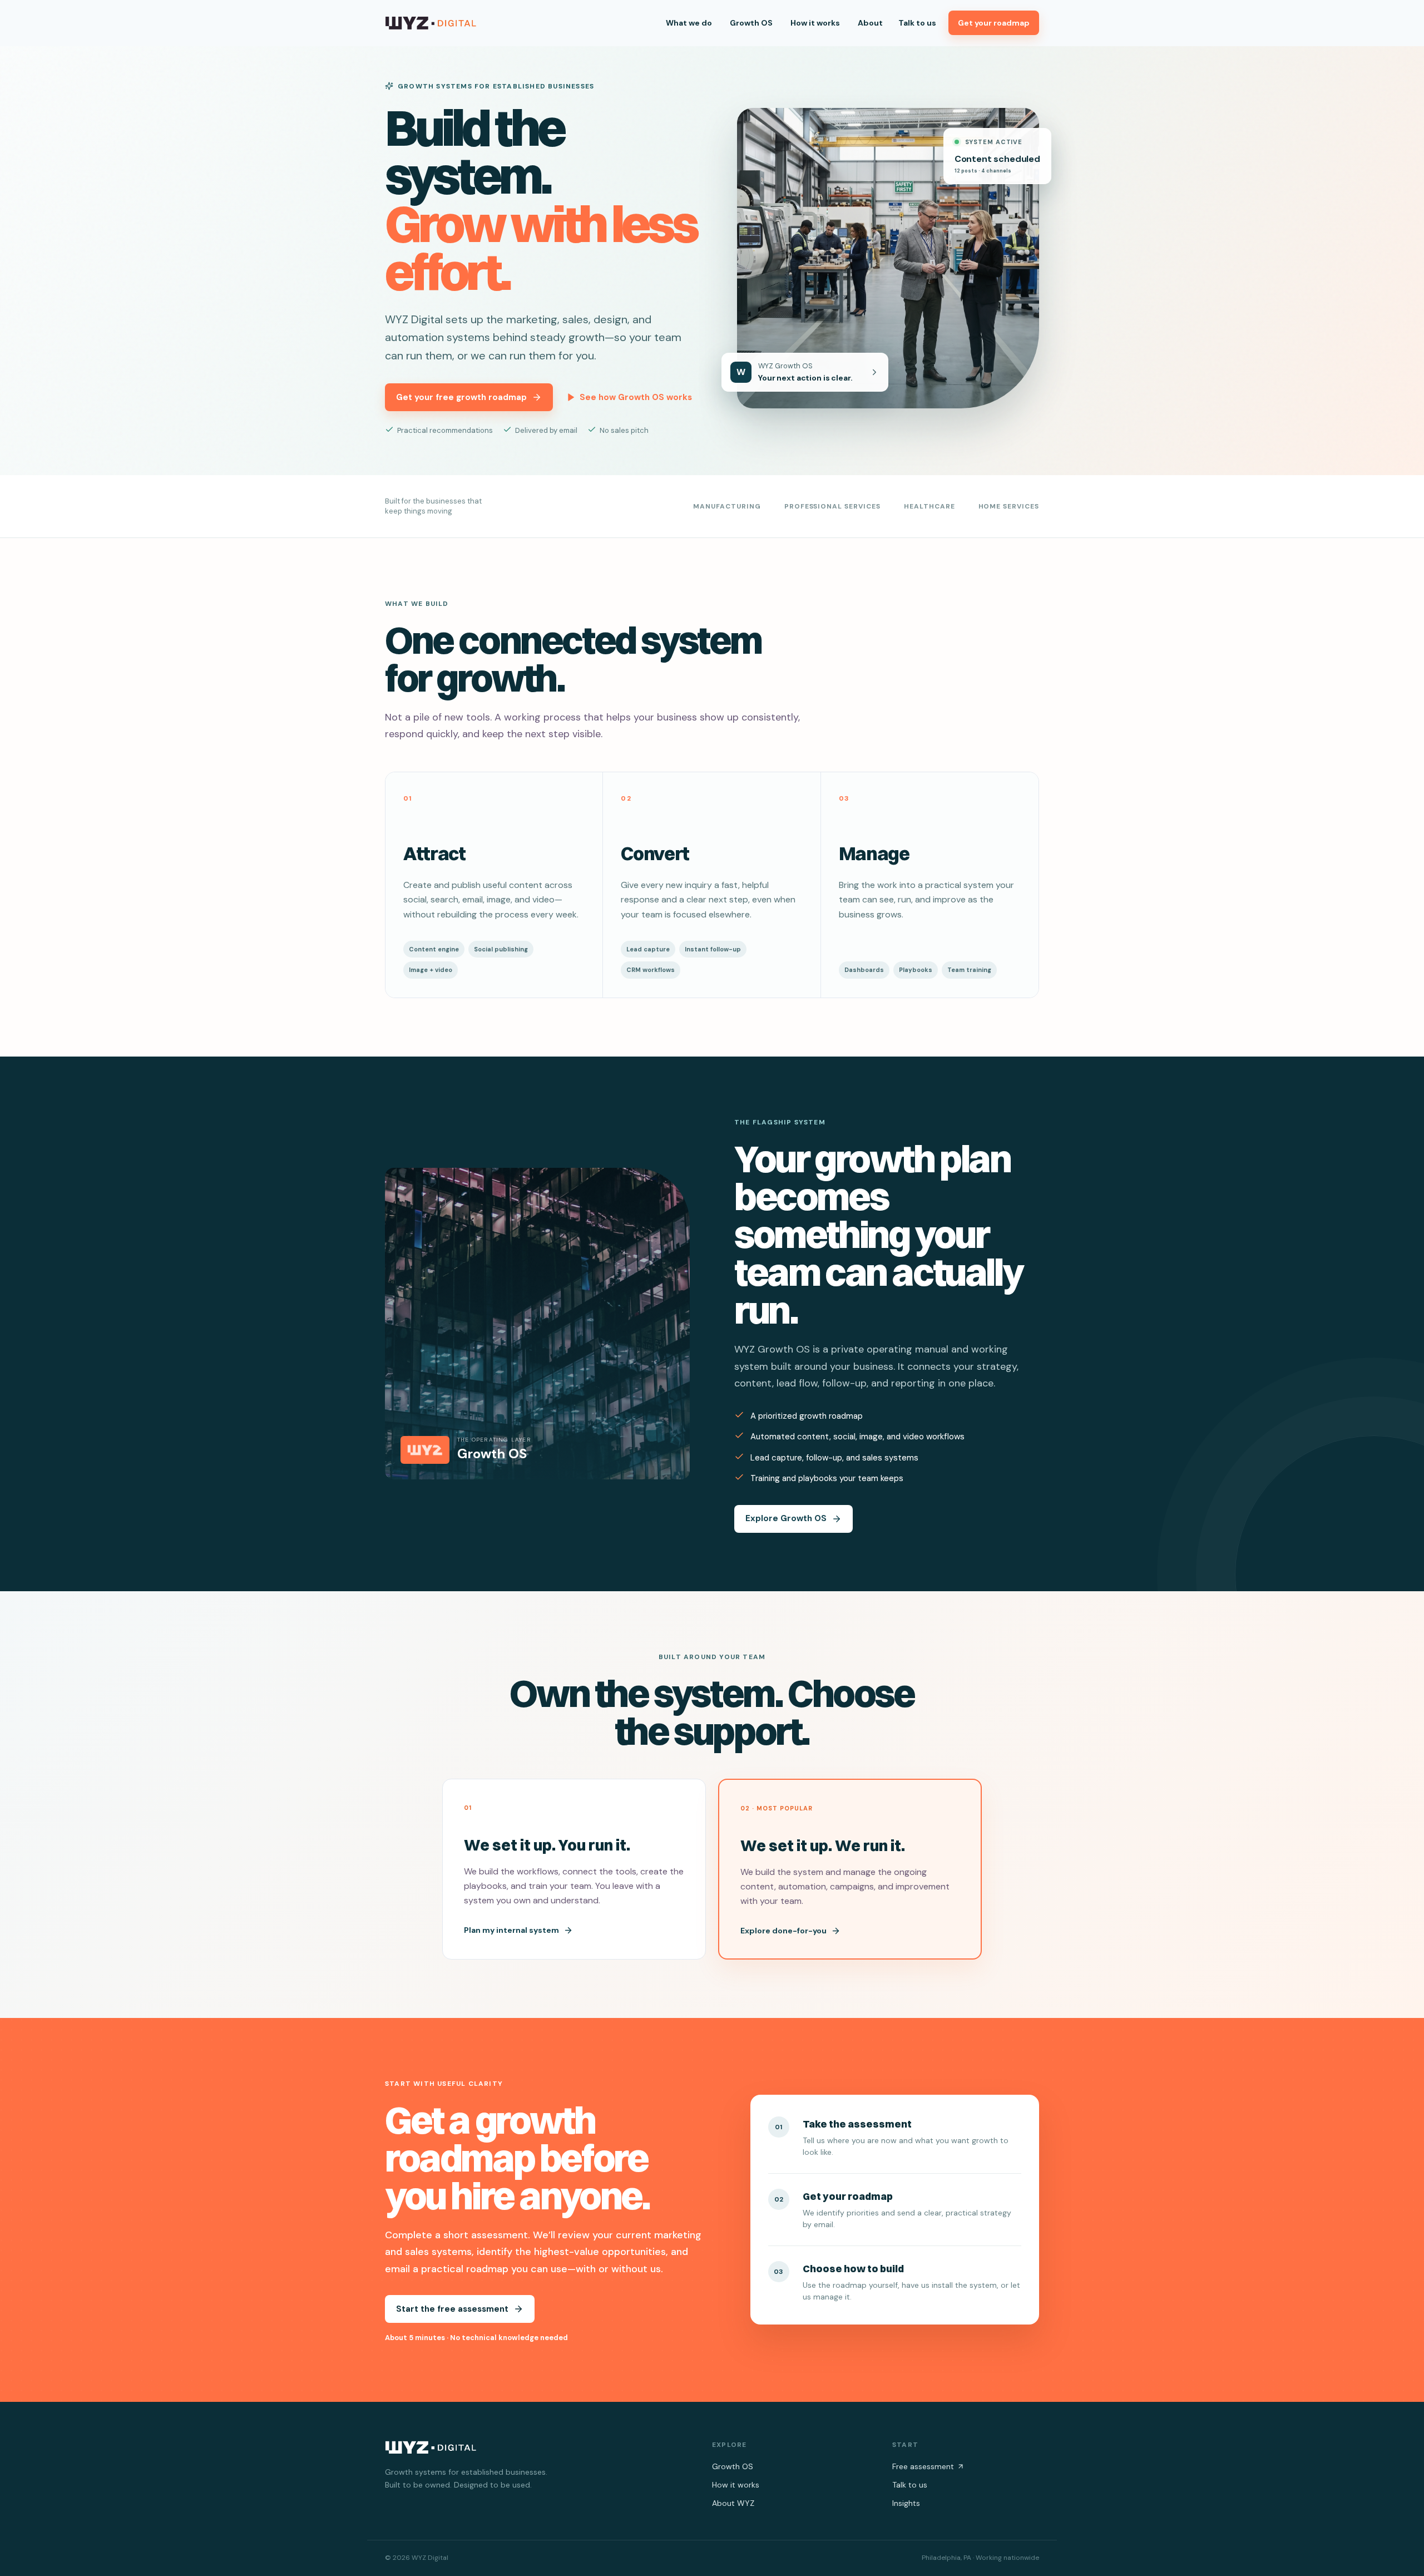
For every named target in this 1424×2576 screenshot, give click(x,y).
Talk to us (917, 23)
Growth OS (751, 23)
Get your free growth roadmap (461, 397)
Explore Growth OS (786, 1518)
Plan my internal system (511, 1930)
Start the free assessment (452, 2309)
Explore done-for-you (783, 1931)
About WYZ (733, 2503)
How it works (815, 23)
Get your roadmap (994, 23)
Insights (906, 2503)
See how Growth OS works (636, 397)
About (870, 23)
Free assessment (923, 2466)
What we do (689, 23)
